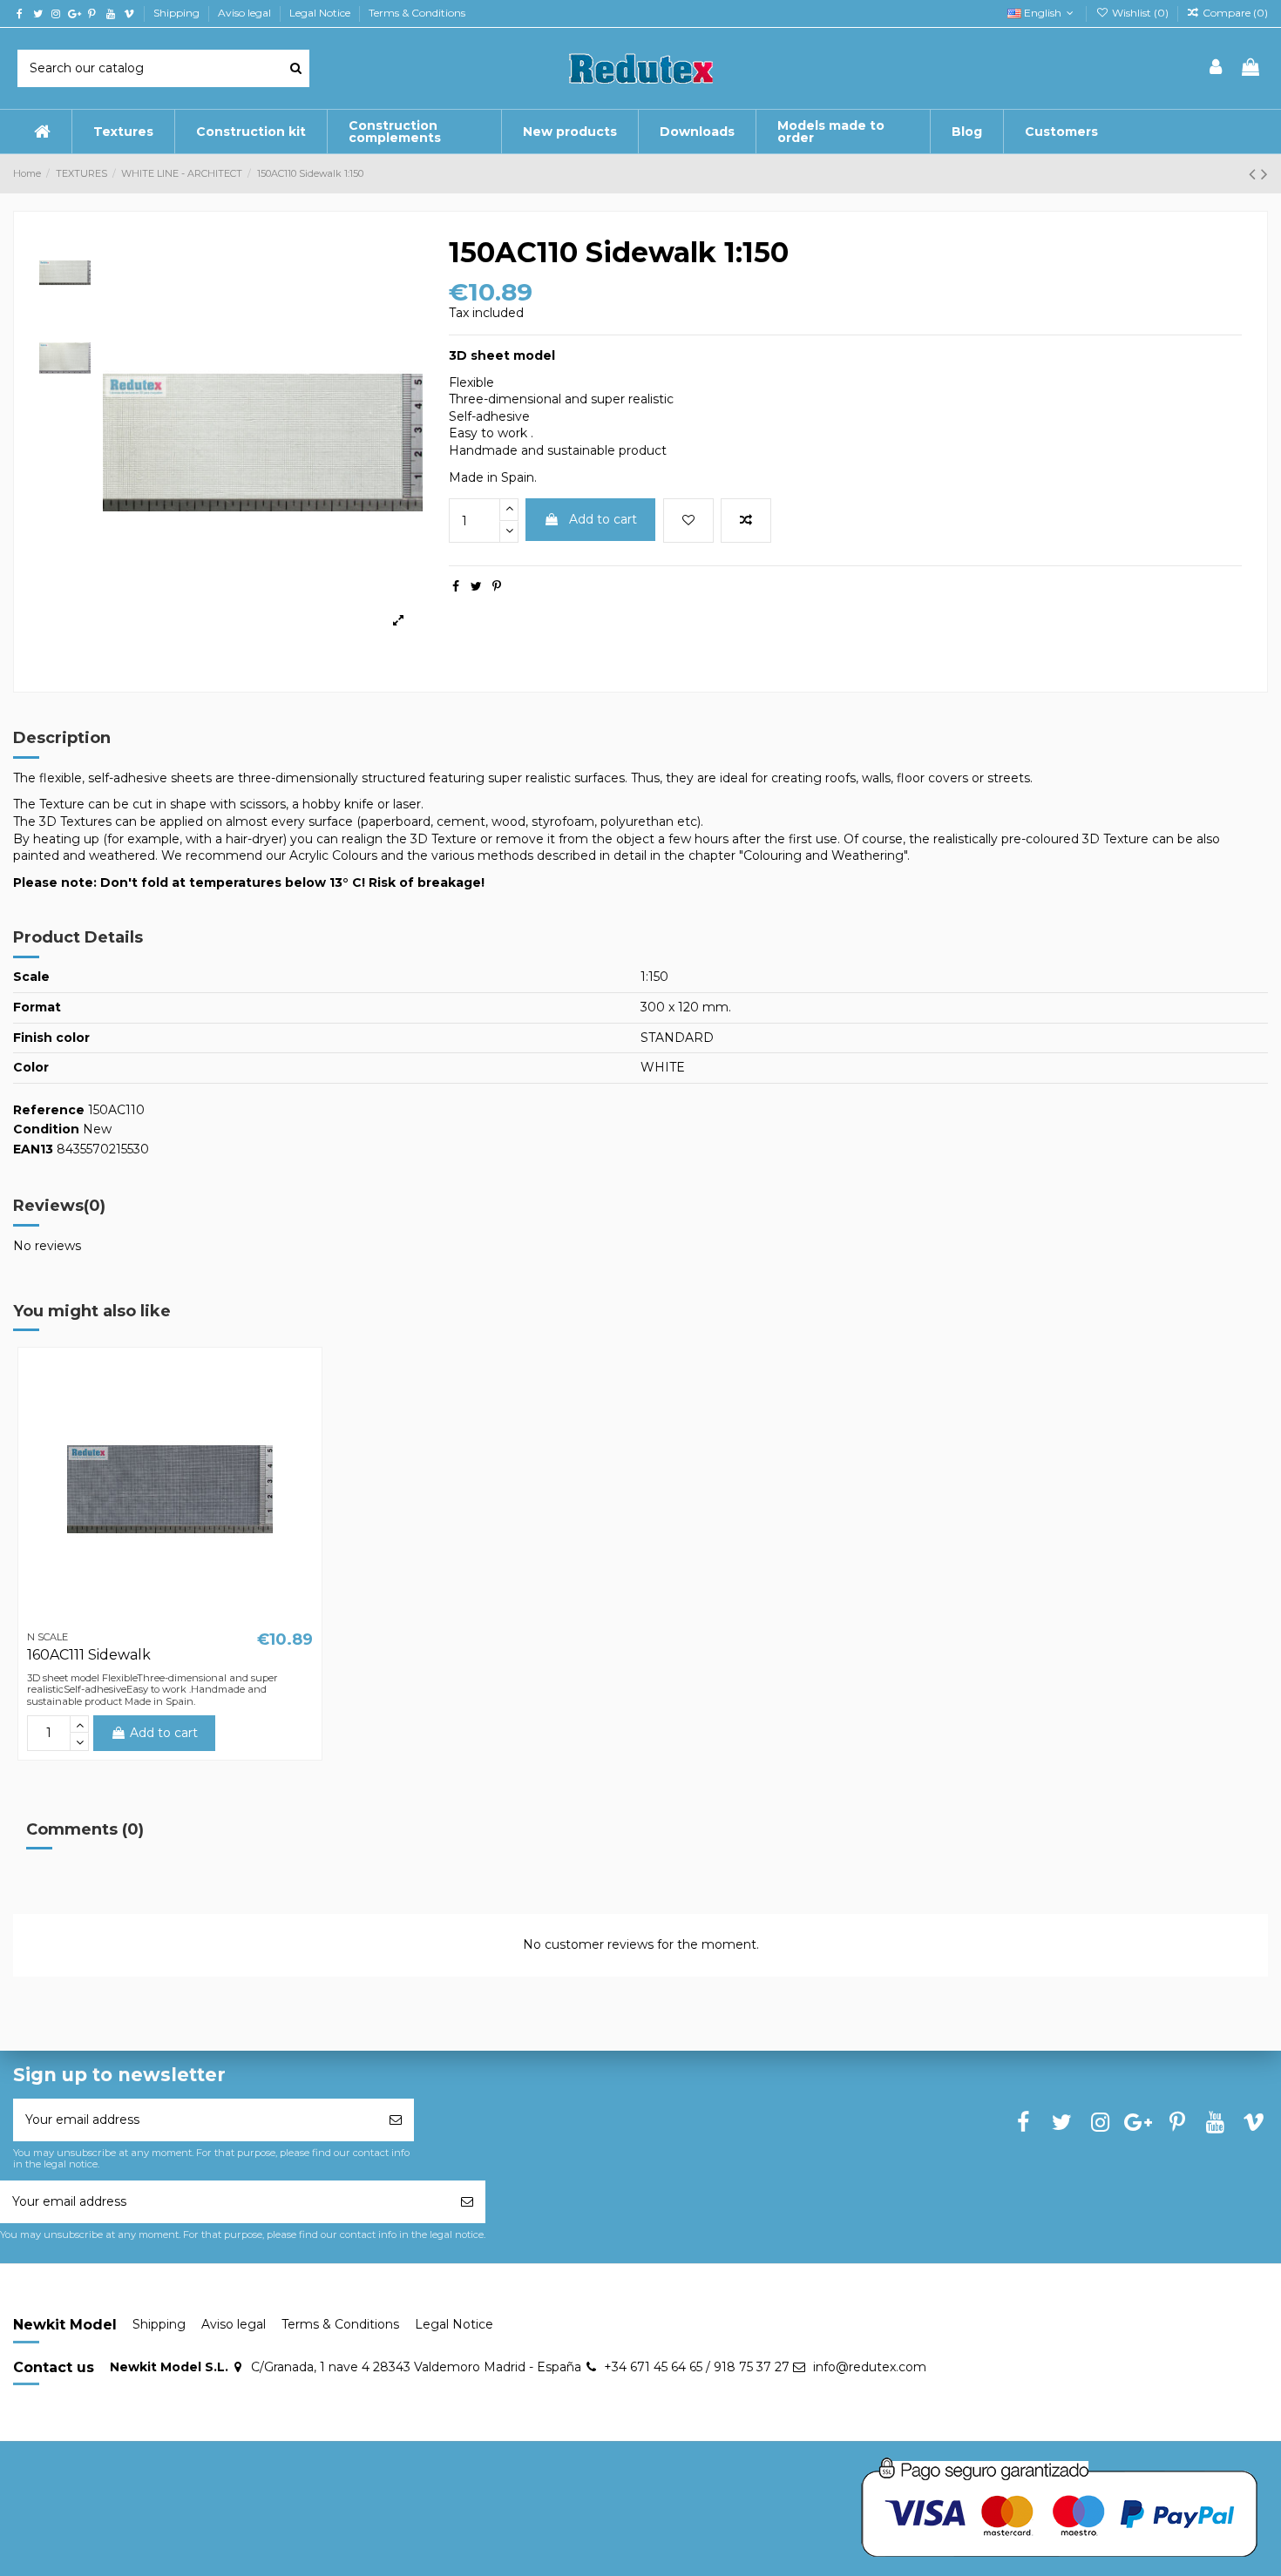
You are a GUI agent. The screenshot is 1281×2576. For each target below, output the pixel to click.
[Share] (456, 586)
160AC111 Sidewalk (89, 1655)
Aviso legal (246, 13)
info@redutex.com (870, 2367)
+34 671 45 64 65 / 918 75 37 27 (697, 2367)
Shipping (178, 13)
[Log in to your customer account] (1217, 68)
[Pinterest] (497, 586)
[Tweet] (476, 586)
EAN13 (33, 1149)
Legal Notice (321, 13)
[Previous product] (1255, 174)
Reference (49, 1110)
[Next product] (1264, 174)
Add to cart (603, 519)
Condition (46, 1129)
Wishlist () (1140, 13)
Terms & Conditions (417, 13)
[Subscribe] (396, 2120)
